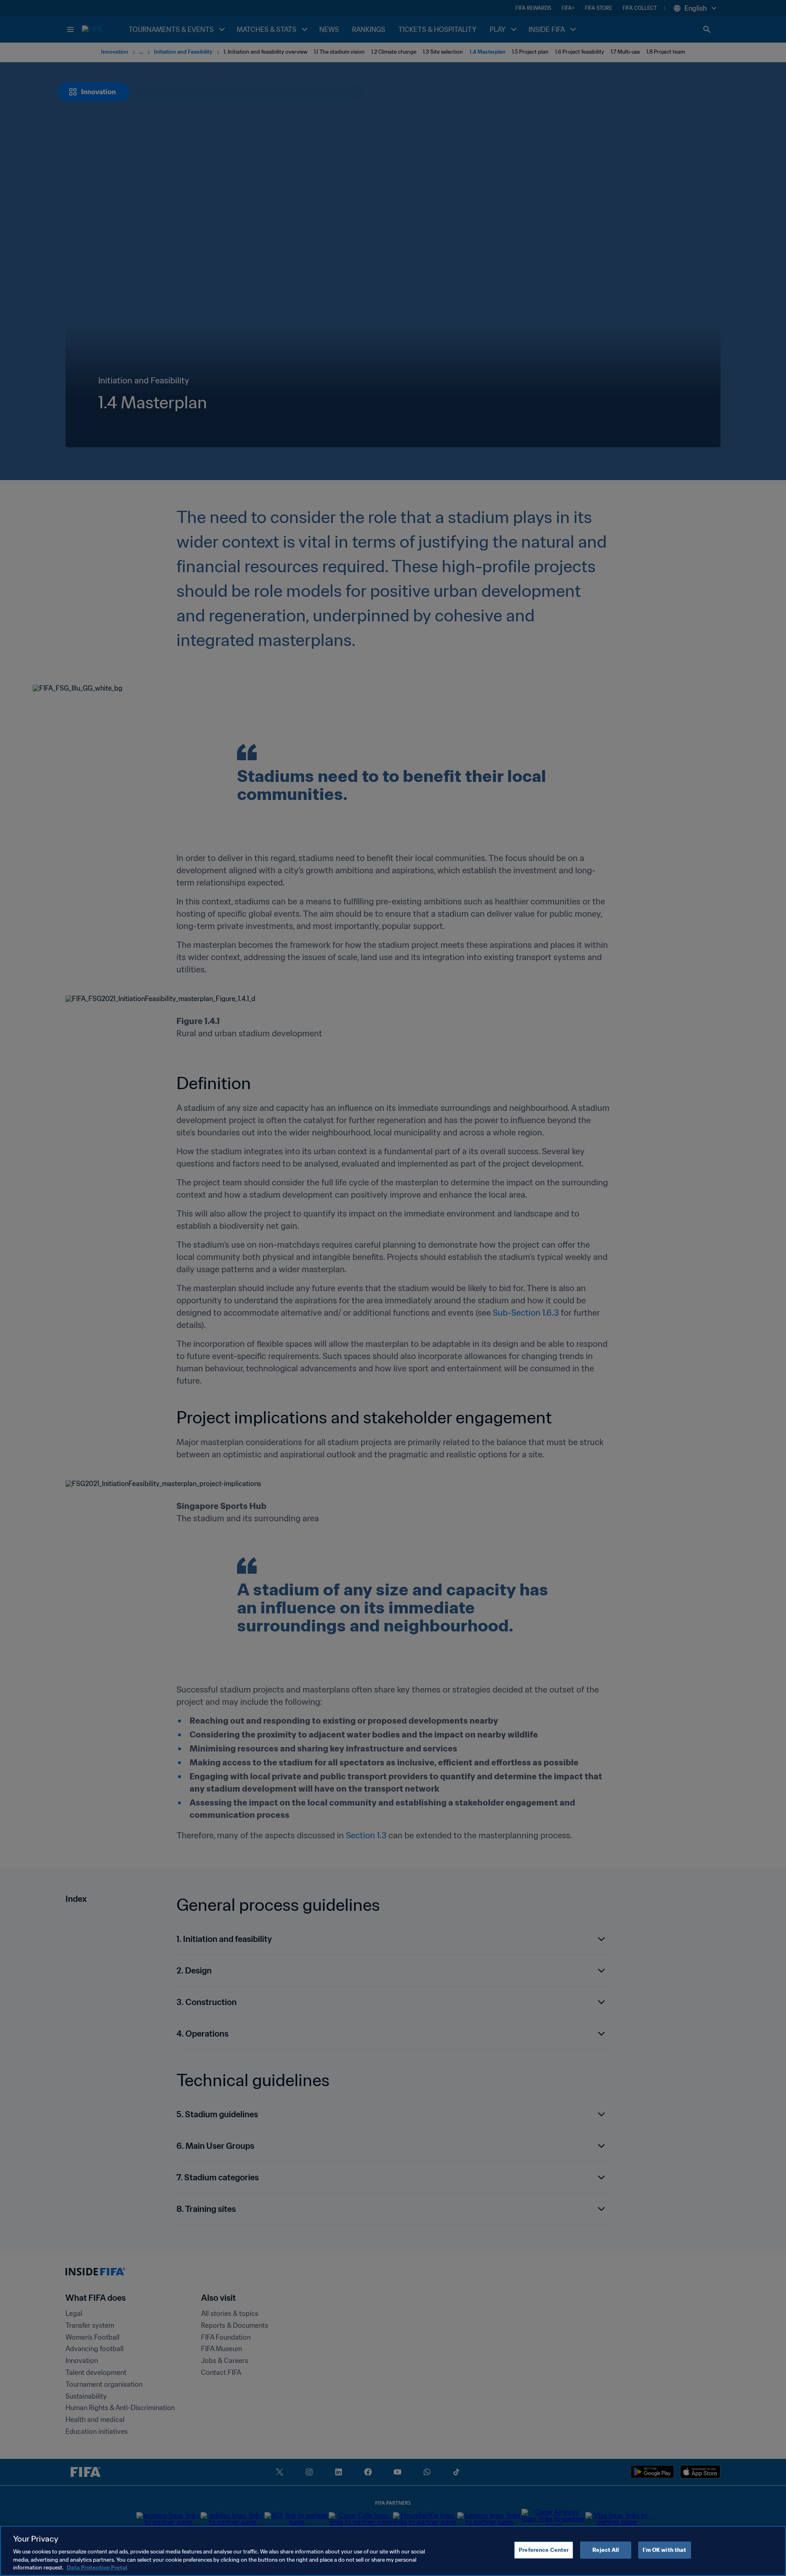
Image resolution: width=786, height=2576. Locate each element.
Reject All (606, 2550)
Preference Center (544, 2550)
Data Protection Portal (97, 2568)
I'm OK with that (664, 2550)
